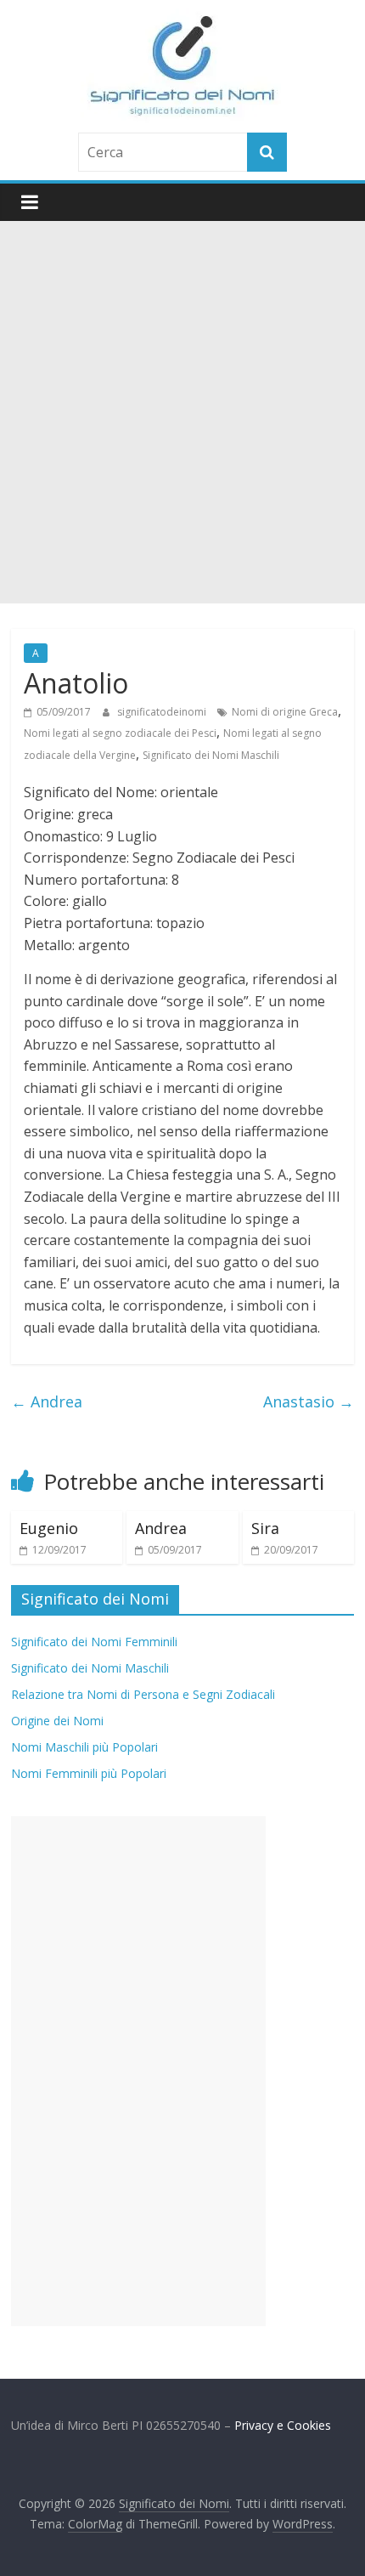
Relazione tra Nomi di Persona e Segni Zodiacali (143, 1694)
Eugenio (49, 1528)
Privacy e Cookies (283, 2425)
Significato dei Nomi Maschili (211, 755)
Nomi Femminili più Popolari (89, 1773)
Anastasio (309, 1401)
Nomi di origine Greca (285, 712)
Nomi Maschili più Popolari (84, 1747)
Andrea (47, 1401)
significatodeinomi (163, 712)
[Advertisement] (182, 412)
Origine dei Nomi (57, 1721)
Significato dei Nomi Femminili (94, 1642)
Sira (265, 1528)
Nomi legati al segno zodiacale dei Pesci (120, 733)
